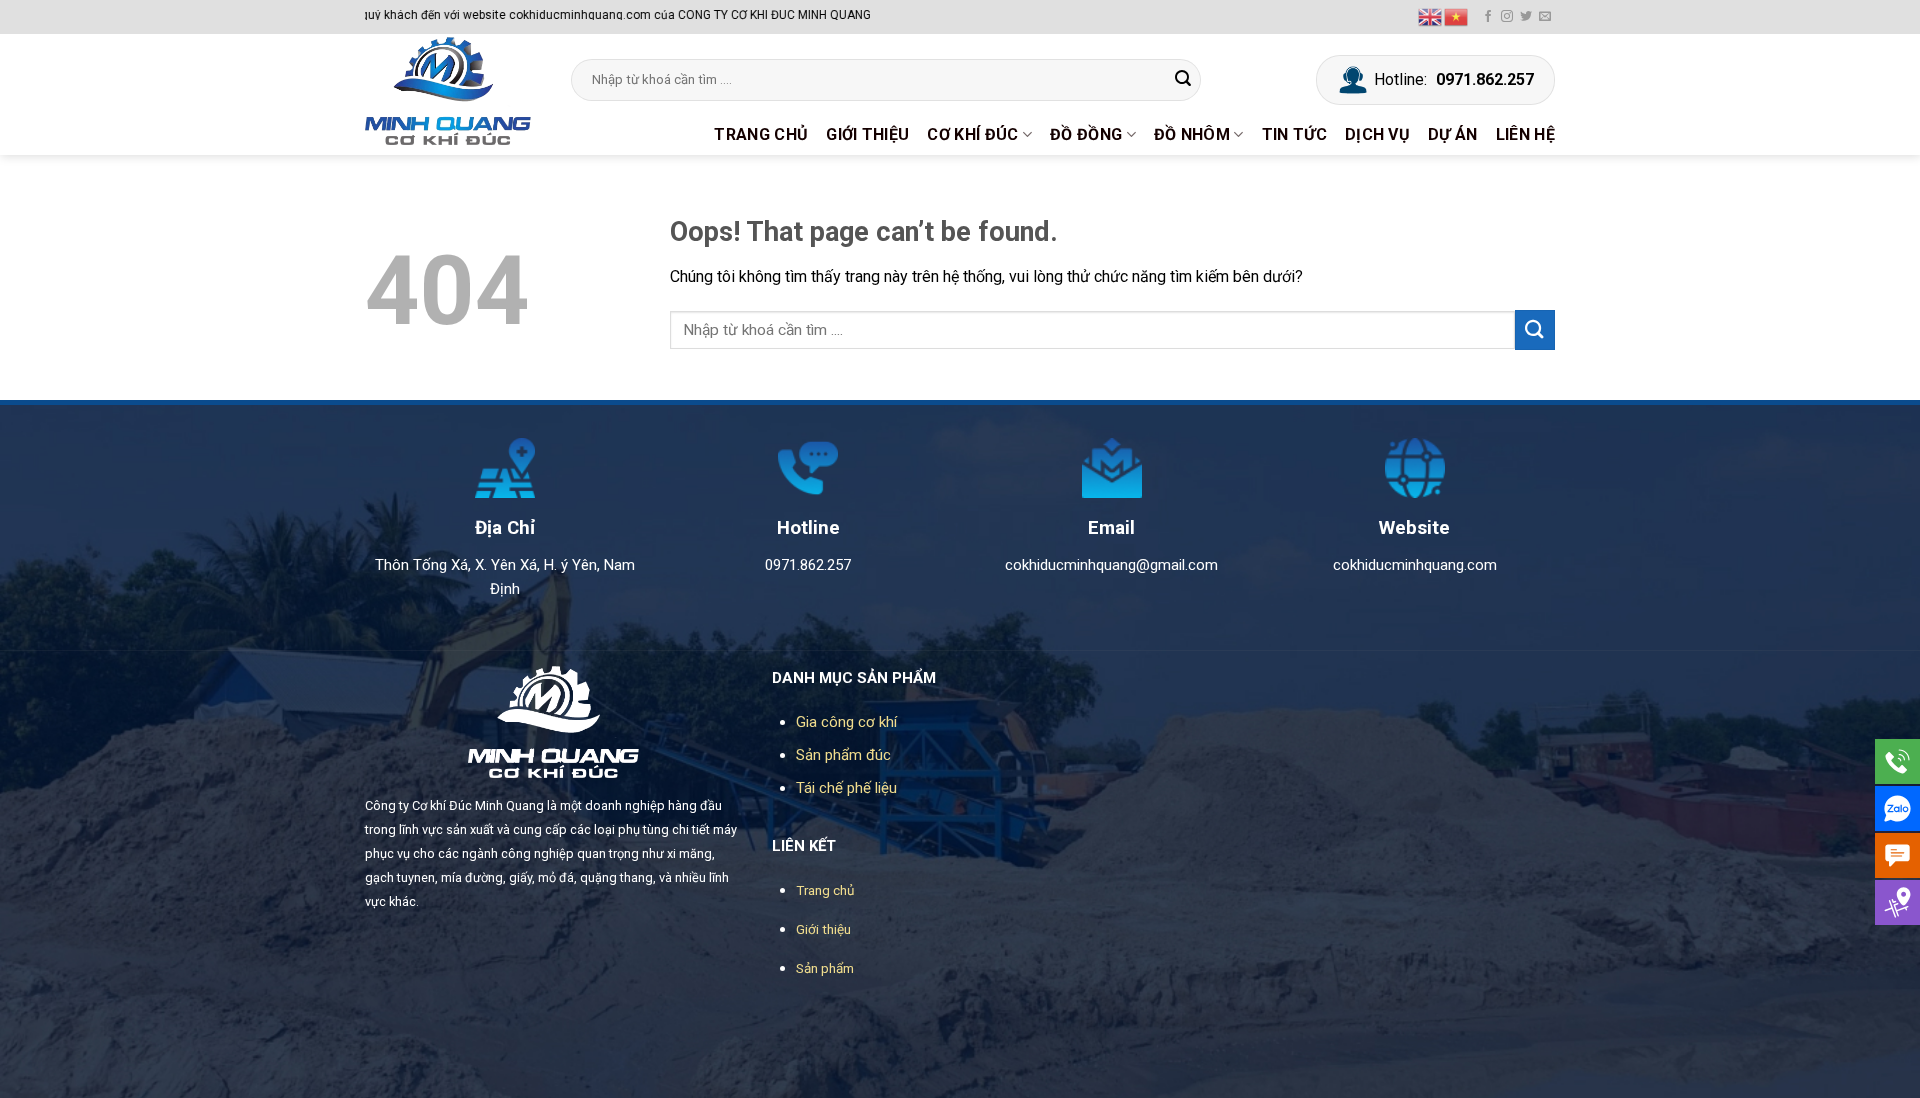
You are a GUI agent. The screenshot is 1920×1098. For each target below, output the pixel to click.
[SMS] (1897, 855)
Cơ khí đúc (972, 134)
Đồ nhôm (1192, 134)
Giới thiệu (867, 134)
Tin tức (1294, 134)
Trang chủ (761, 134)
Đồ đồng (1086, 134)
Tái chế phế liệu (846, 788)
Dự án (1453, 134)
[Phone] (1897, 761)
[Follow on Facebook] (1488, 17)
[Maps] (1897, 902)
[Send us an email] (1545, 17)
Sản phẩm (825, 968)
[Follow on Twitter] (1526, 17)
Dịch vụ (1377, 134)
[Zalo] (1897, 808)
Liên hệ (1525, 134)
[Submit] (1183, 80)
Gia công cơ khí (846, 722)
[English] (1431, 16)
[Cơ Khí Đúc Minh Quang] (453, 91)
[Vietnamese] (1457, 16)
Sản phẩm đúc (843, 755)
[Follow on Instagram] (1507, 17)
